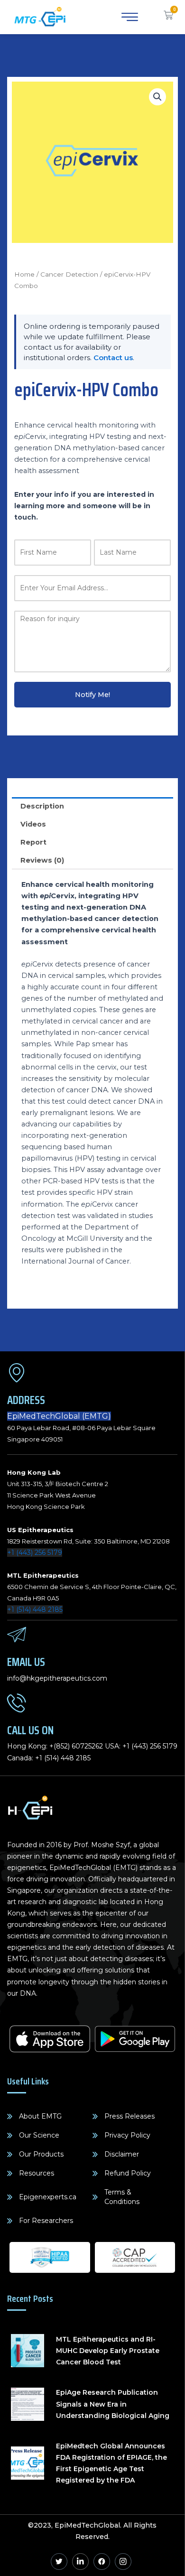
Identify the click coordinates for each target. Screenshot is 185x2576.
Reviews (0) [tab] (42, 860)
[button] (157, 97)
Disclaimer (122, 2154)
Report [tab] (33, 842)
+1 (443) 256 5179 (35, 1553)
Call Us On (30, 1730)
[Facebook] (102, 2562)
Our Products (41, 2154)
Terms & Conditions (122, 2197)
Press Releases (129, 2116)
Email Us (26, 1662)
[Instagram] (123, 2562)
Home (24, 274)
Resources (37, 2173)
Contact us (113, 358)
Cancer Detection (69, 274)
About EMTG (40, 2116)
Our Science (39, 2135)
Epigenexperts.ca (48, 2197)
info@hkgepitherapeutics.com (57, 1678)
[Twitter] (59, 2562)
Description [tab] (42, 806)
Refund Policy (128, 2173)
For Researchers (46, 2221)
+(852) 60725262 (76, 1746)
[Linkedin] (80, 2562)
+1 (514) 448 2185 (35, 1609)
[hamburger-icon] (128, 17)
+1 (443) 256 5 (144, 1746)
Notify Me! (92, 695)
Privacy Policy (127, 2135)
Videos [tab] (33, 824)
